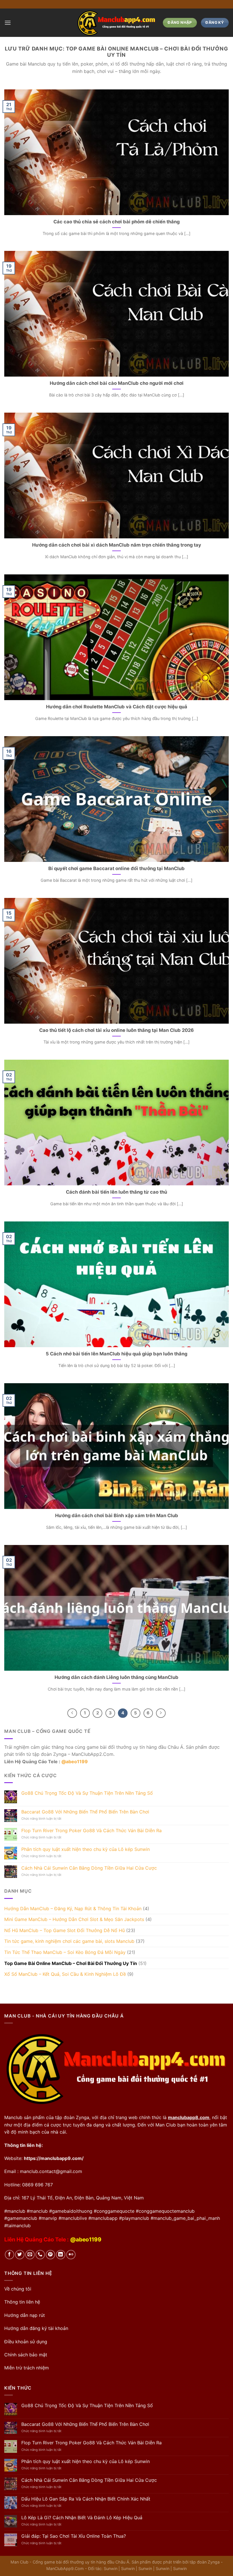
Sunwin (111, 2568)
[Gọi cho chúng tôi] (40, 2255)
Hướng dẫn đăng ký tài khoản (36, 2328)
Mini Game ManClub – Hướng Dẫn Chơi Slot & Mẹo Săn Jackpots (74, 1919)
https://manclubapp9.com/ (54, 2158)
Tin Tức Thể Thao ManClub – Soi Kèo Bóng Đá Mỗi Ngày (65, 1952)
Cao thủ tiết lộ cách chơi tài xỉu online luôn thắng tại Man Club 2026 (116, 1030)
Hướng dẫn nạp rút (25, 2315)
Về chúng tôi (18, 2289)
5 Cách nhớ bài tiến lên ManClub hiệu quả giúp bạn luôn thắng (116, 1354)
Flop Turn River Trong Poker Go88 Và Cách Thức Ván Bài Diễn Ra (91, 1831)
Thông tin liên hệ (22, 2302)
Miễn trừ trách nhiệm (27, 2368)
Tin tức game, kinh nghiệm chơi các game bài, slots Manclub (69, 1941)
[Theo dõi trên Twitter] (20, 2255)
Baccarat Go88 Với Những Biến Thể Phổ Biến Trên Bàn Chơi (85, 1812)
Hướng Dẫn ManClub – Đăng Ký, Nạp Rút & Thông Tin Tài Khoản (73, 1909)
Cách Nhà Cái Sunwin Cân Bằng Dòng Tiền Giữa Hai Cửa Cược (89, 1868)
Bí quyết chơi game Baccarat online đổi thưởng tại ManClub (116, 868)
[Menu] (8, 23)
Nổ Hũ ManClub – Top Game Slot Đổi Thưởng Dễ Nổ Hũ (65, 1930)
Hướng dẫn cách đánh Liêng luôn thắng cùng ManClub (116, 1677)
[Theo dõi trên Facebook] (10, 2255)
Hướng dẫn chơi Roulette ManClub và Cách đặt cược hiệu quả (117, 707)
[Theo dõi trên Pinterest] (50, 2255)
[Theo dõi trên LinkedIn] (61, 2255)
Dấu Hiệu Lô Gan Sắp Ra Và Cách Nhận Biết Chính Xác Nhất (86, 2499)
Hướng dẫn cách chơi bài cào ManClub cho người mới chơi (117, 383)
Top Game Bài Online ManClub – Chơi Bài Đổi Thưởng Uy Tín (71, 1963)
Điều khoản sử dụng (26, 2342)
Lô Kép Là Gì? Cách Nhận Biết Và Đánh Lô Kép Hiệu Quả (82, 2518)
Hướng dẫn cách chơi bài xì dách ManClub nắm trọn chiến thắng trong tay (117, 545)
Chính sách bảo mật (26, 2355)
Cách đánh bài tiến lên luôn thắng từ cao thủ (116, 1192)
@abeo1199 (75, 1762)
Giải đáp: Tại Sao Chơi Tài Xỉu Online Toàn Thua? (74, 2536)
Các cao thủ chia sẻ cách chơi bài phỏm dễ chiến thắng (116, 222)
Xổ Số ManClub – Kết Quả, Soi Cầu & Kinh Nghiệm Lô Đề (65, 1974)
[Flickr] (71, 2255)
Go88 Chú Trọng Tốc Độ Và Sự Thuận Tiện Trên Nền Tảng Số (87, 1793)
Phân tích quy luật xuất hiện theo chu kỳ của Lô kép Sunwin (86, 1849)
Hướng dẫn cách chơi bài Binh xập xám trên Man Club (117, 1515)
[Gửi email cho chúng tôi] (30, 2255)
